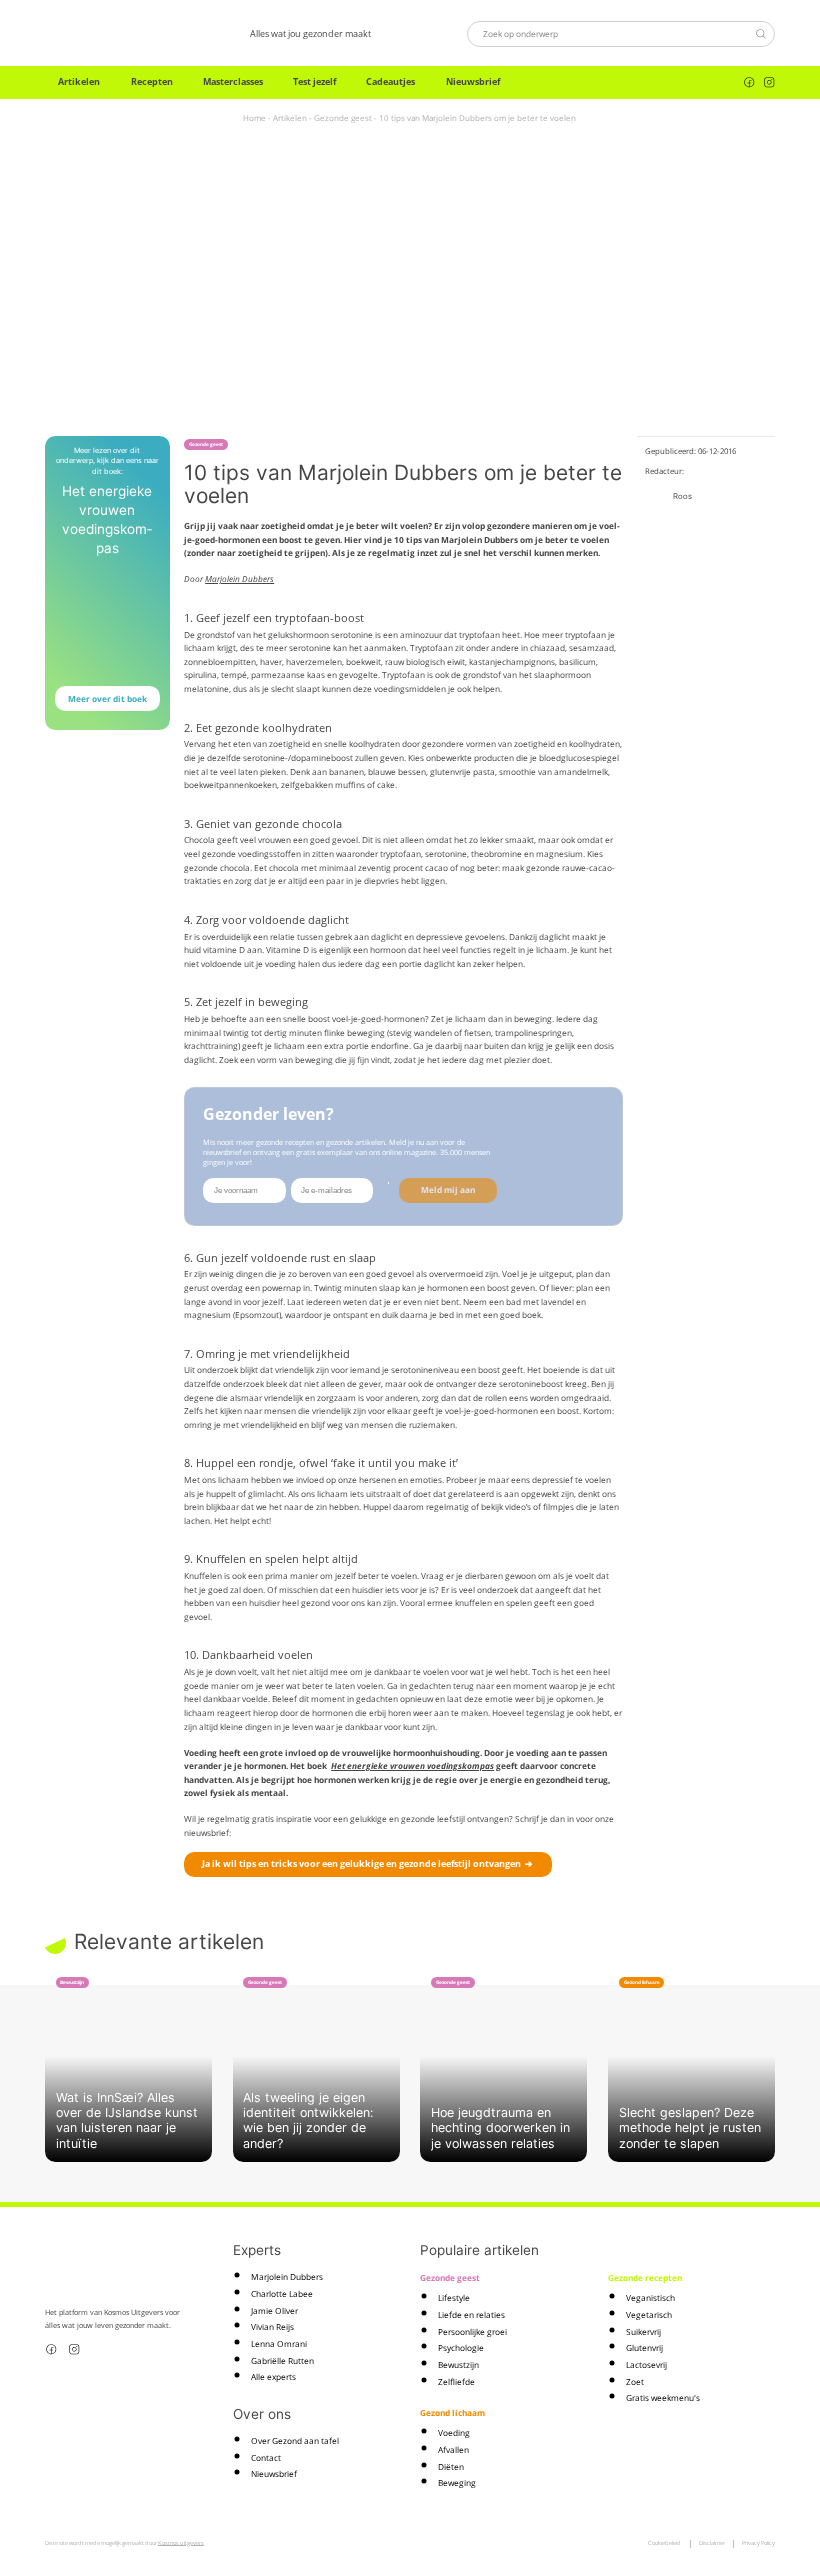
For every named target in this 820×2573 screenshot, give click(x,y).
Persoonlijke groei (472, 2331)
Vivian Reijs (272, 2326)
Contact (266, 2457)
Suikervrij (643, 2331)
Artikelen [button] (79, 81)
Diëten (451, 2466)
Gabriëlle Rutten (282, 2360)
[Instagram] (769, 82)
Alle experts (273, 2376)
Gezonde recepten (645, 2277)
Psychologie (461, 2347)
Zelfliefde (456, 2381)
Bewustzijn (458, 2364)
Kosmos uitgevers (181, 2543)
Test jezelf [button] (314, 81)
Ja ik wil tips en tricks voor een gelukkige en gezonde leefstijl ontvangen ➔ (367, 1863)
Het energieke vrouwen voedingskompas (412, 1765)
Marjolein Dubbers (239, 578)
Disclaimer (712, 2543)
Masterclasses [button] (233, 81)
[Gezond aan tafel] (99, 34)
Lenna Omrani (279, 2343)
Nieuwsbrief (473, 81)
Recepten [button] (152, 81)
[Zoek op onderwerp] (760, 33)
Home (254, 117)
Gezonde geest (343, 117)
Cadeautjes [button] (390, 81)
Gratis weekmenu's (663, 2397)
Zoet (635, 2381)
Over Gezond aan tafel (295, 2440)
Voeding (454, 2432)
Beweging (457, 2482)
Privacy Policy (758, 2543)
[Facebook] (749, 82)
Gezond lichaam (452, 2412)
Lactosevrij (646, 2364)
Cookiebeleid (664, 2543)
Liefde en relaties (471, 2314)
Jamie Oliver (274, 2310)
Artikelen (290, 117)
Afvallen (453, 2449)
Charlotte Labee (282, 2293)
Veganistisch (650, 2297)
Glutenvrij (644, 2347)
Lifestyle (454, 2297)
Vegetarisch (649, 2314)
